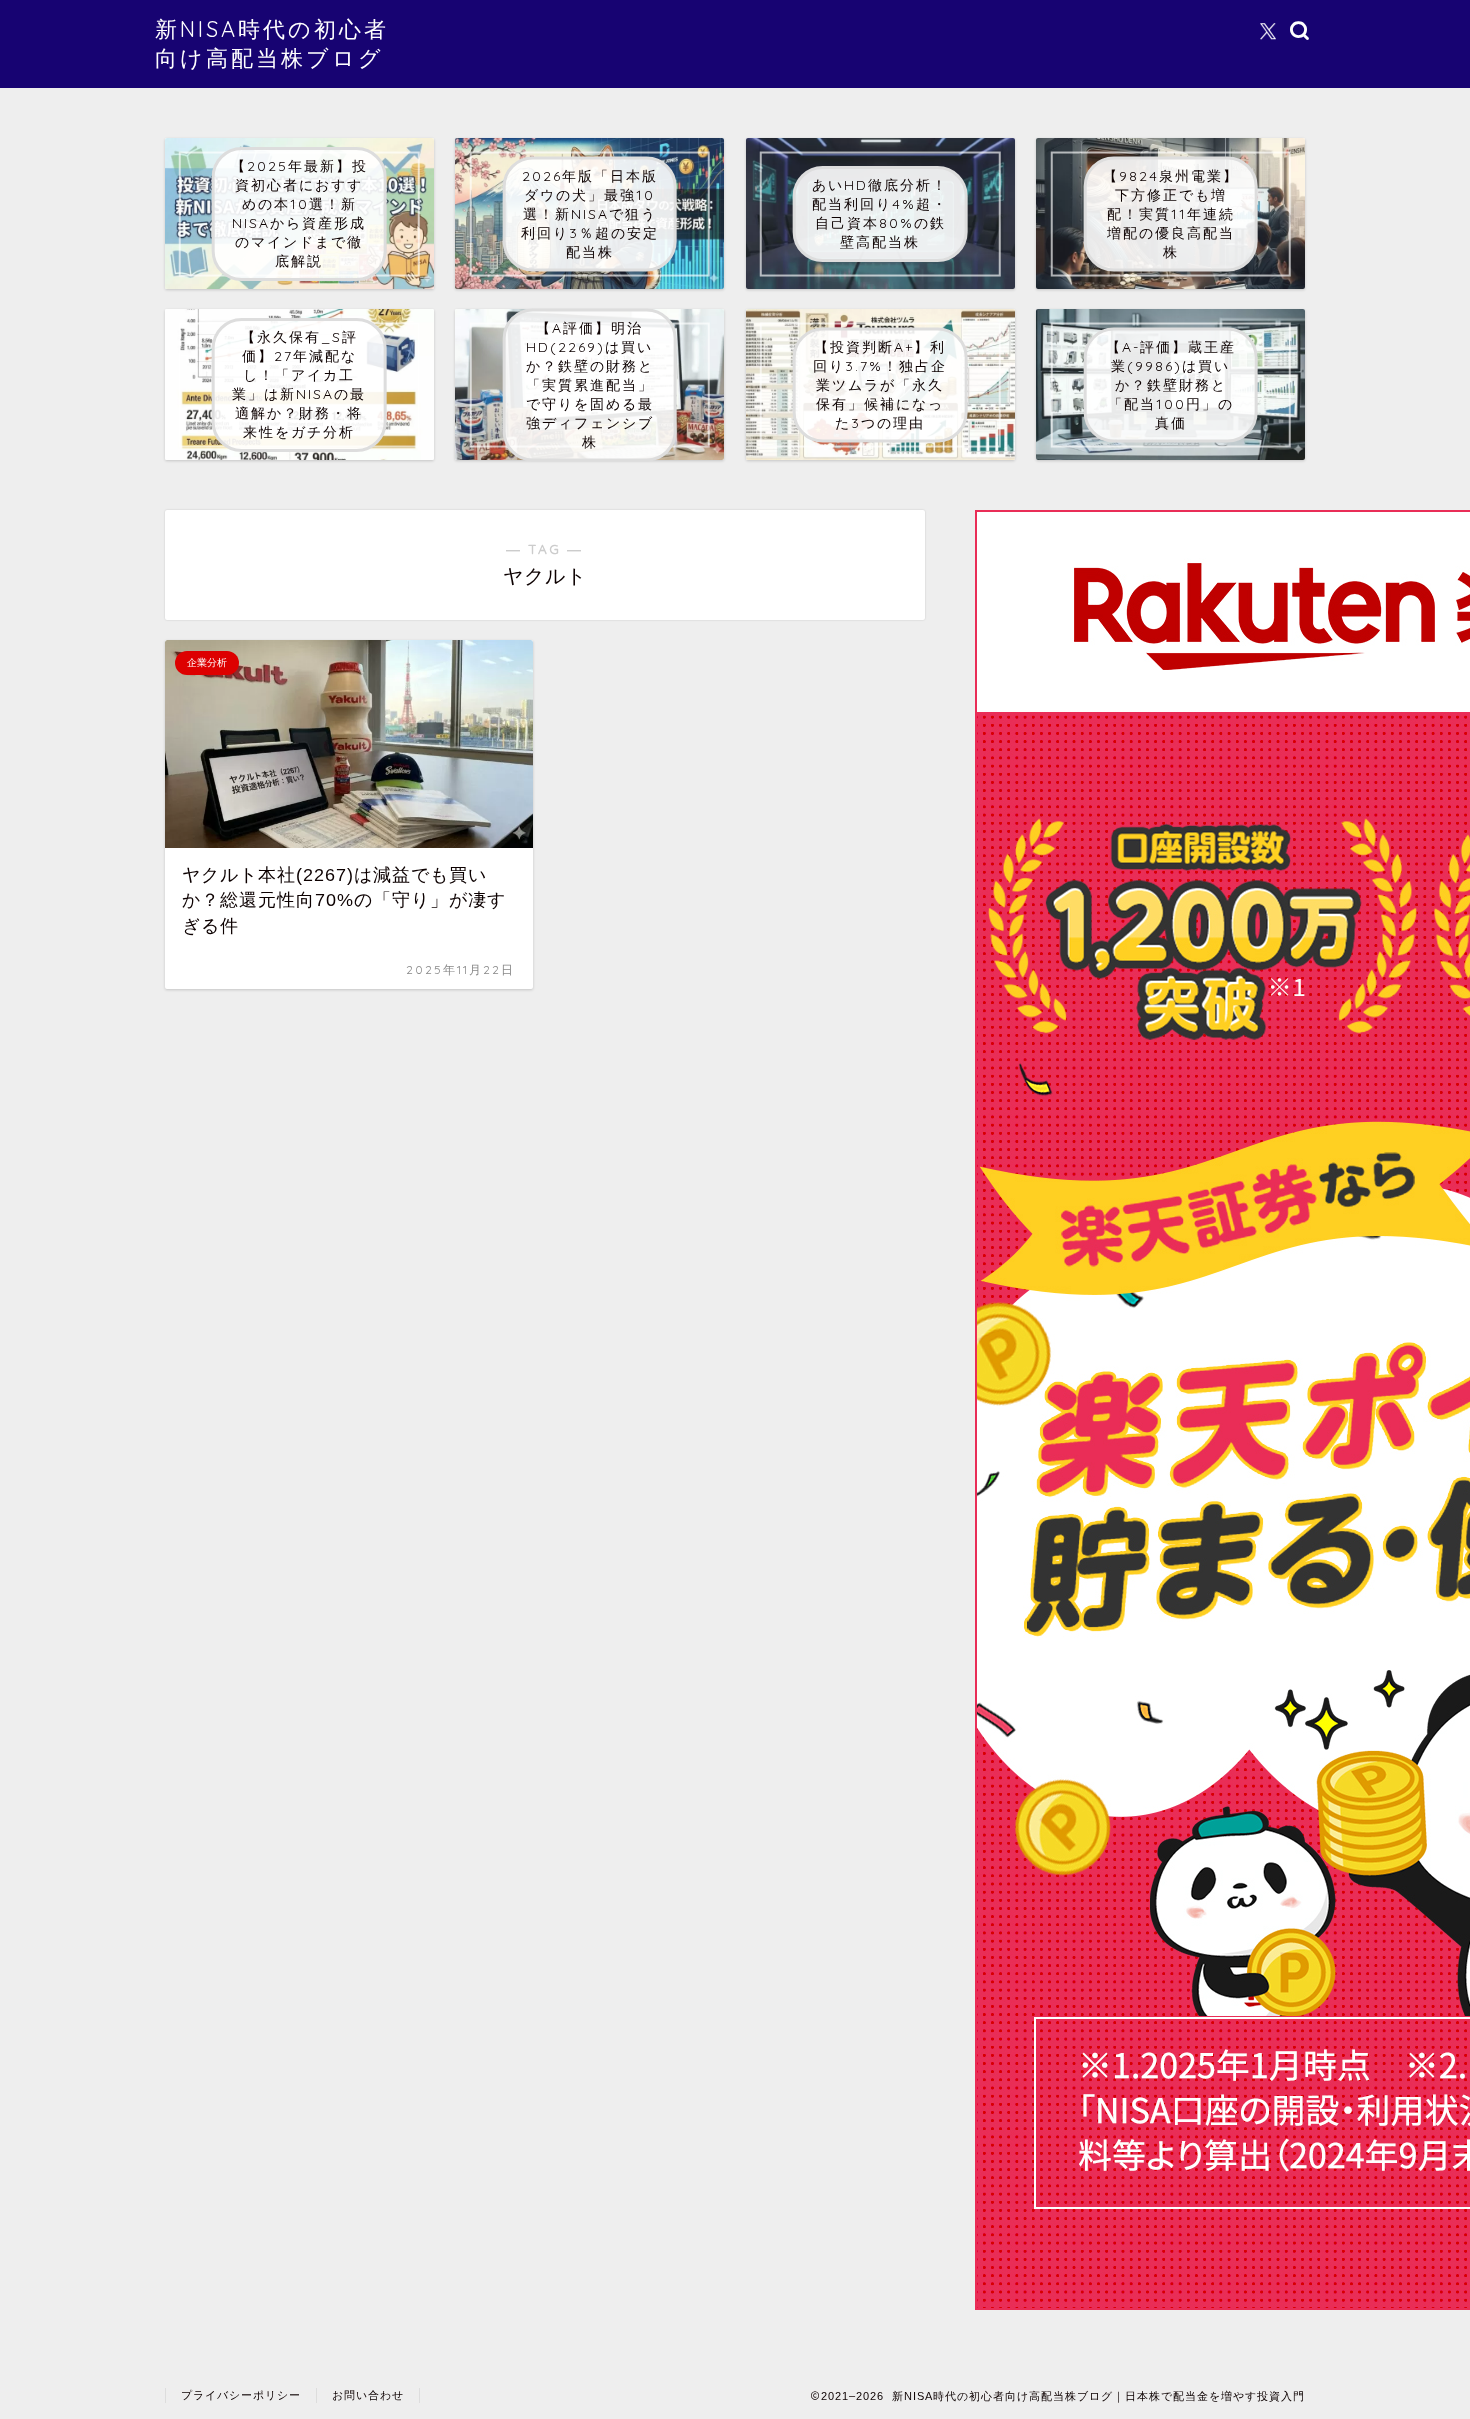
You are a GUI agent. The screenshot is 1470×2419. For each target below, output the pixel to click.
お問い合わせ (368, 2395)
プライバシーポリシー (241, 2395)
